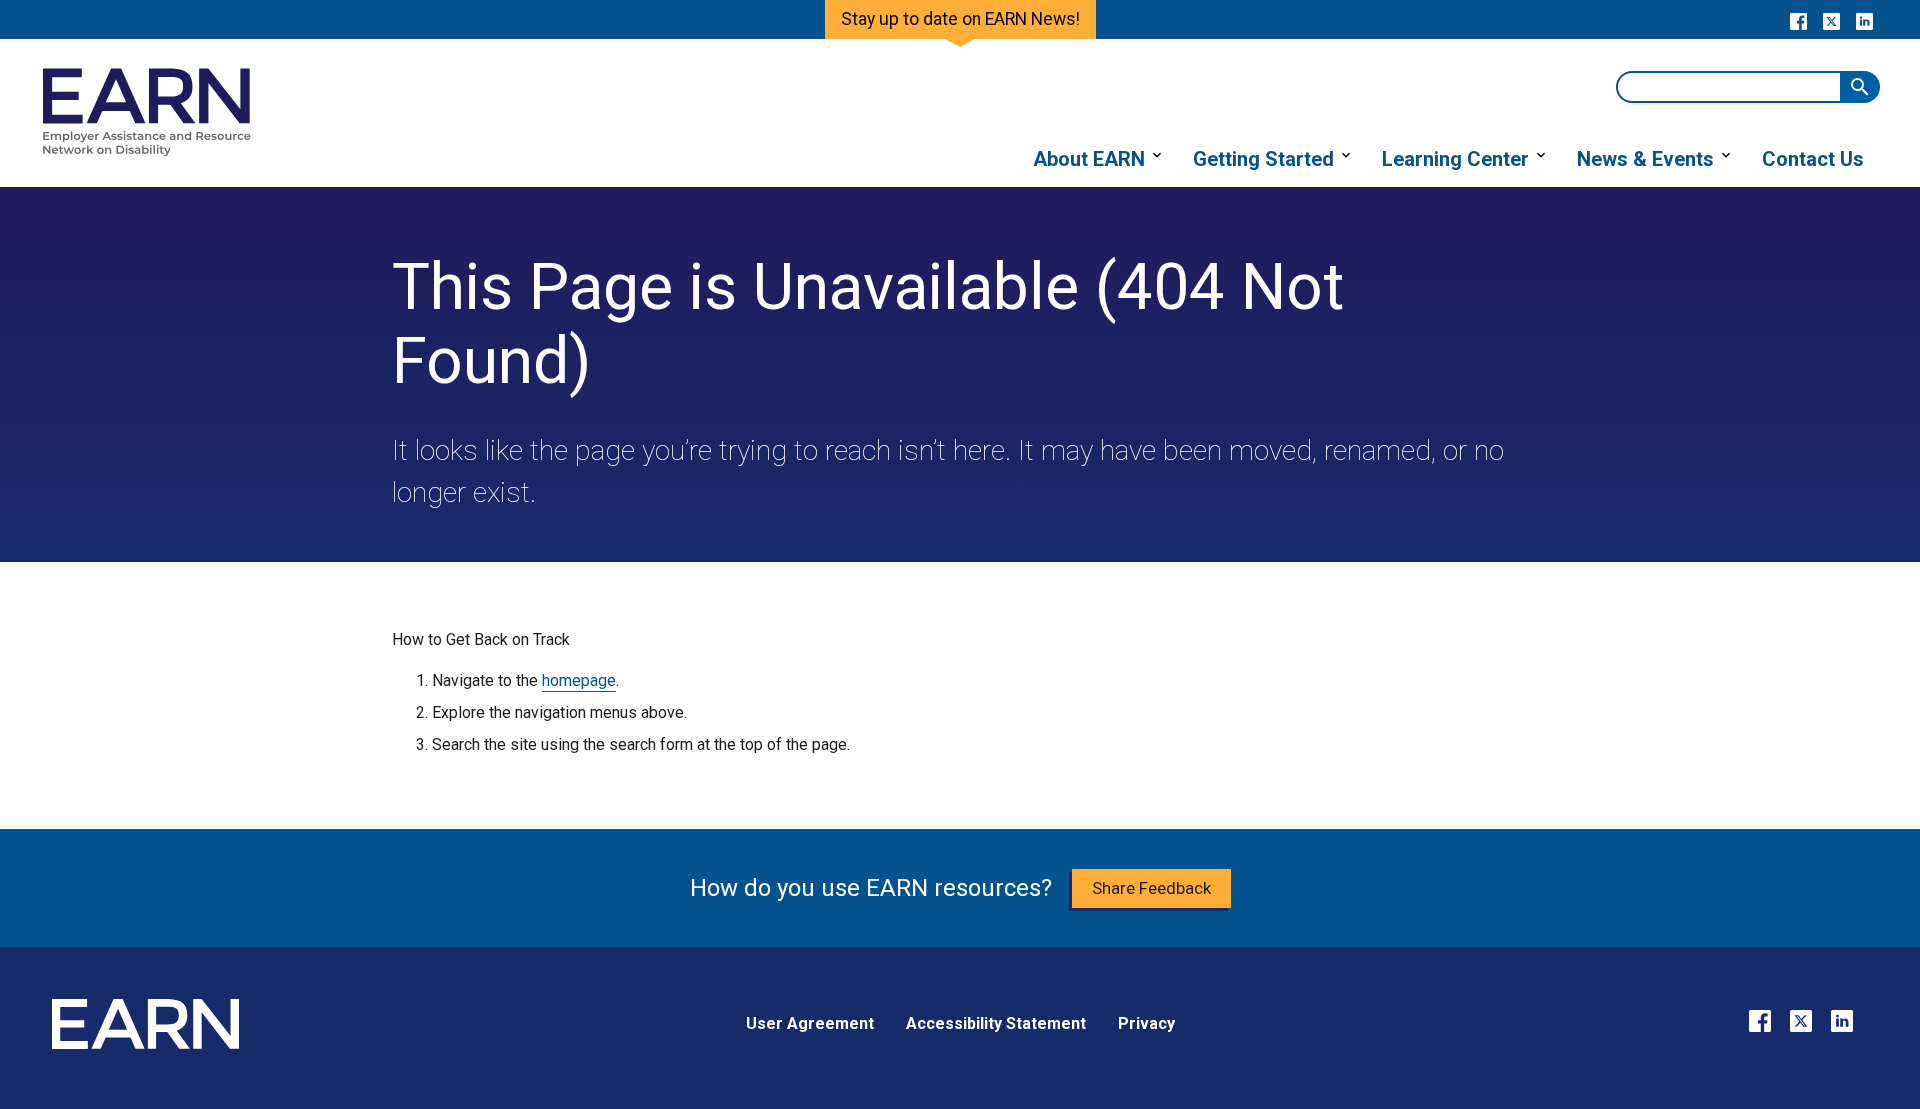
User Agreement (810, 1023)
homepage (579, 680)
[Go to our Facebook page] (1798, 20)
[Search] (1860, 87)
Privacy (1146, 1023)
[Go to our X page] (1831, 20)
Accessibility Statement (996, 1023)
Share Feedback (1151, 888)
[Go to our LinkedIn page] (1864, 20)
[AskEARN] (146, 151)
